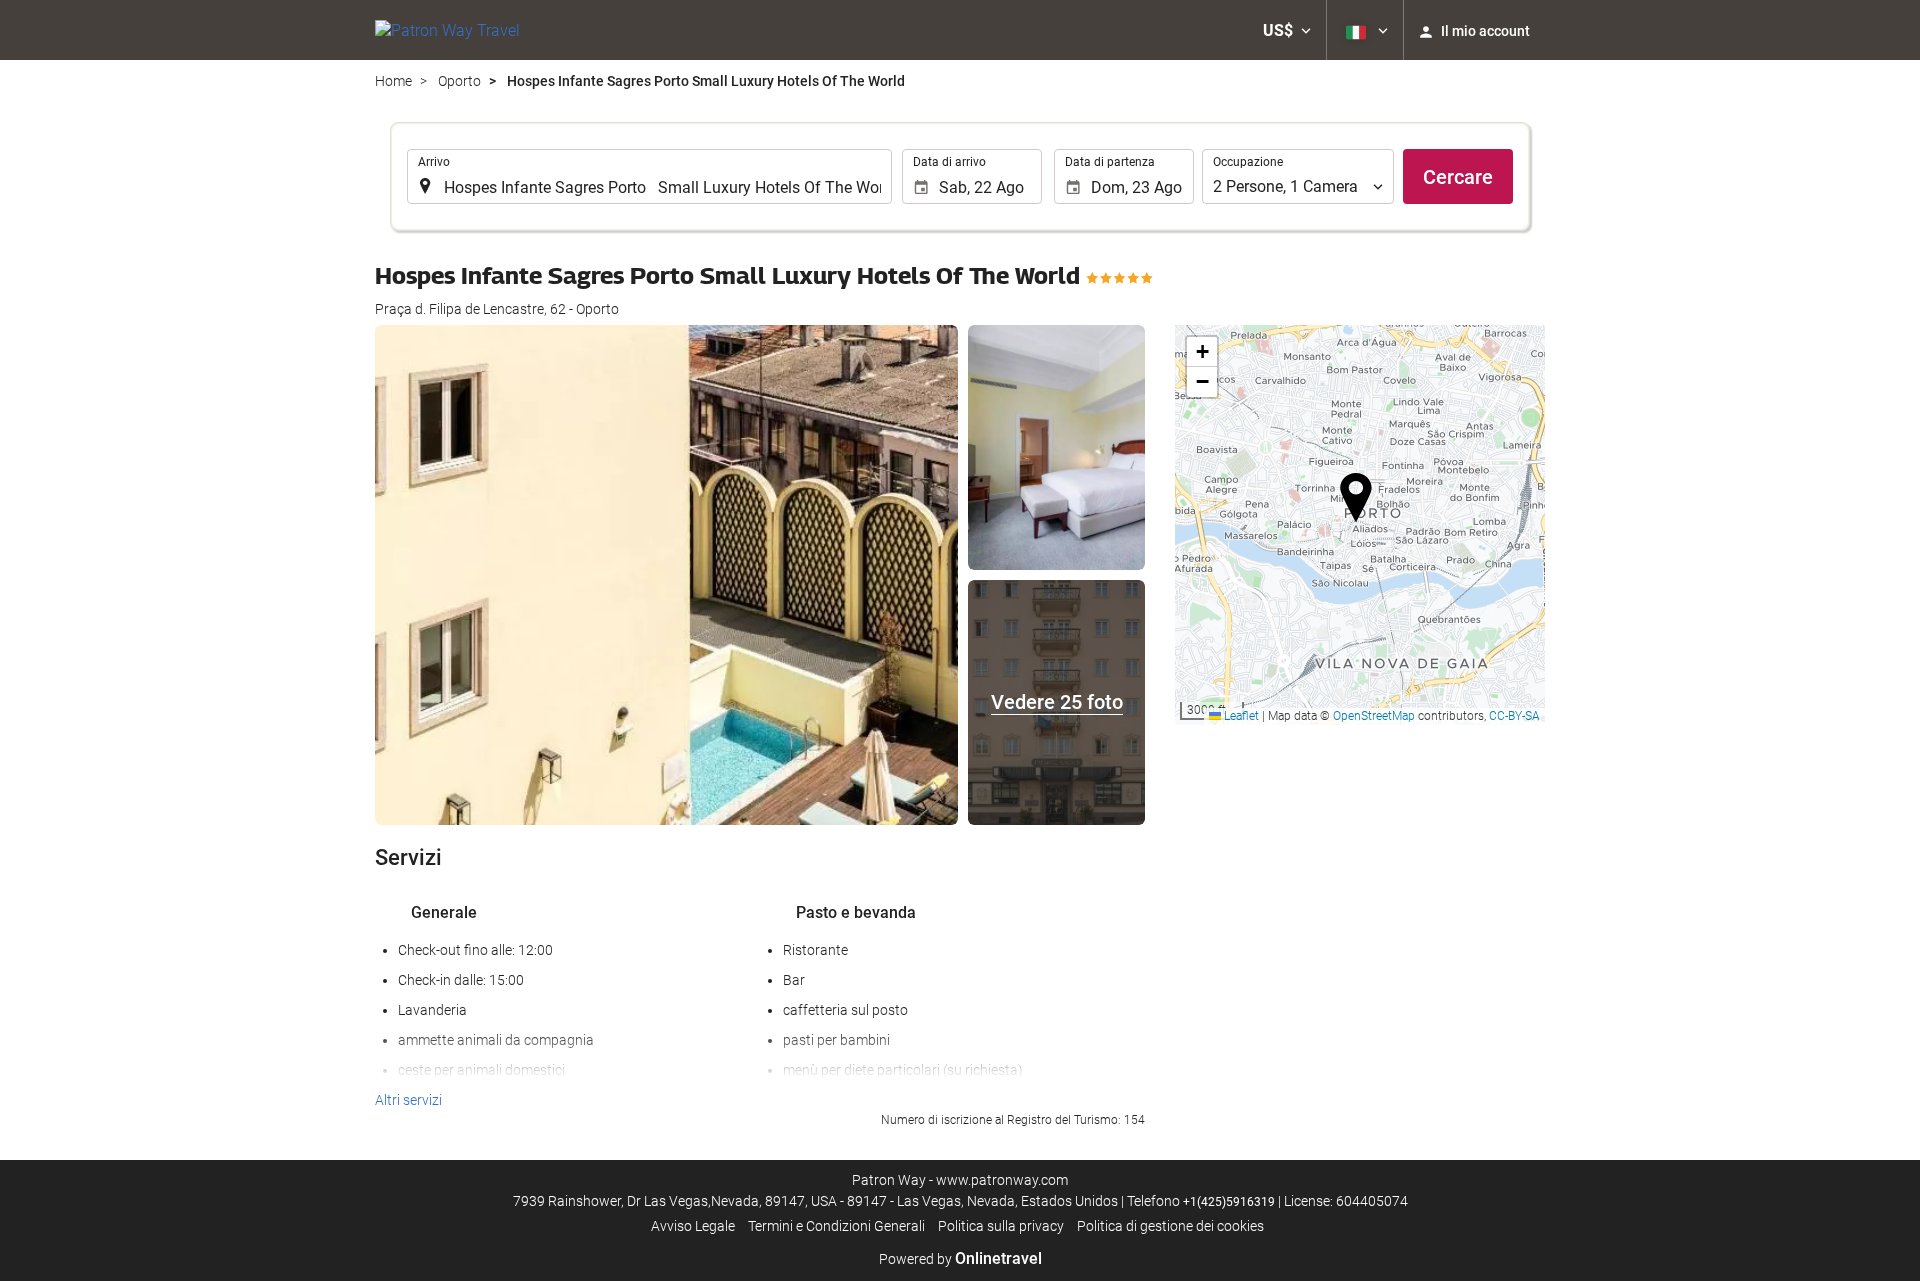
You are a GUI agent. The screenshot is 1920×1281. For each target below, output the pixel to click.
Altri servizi (408, 1100)
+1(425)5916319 (1229, 1202)
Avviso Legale (693, 1226)
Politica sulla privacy (1001, 1226)
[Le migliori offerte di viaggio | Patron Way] (447, 30)
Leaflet (1240, 716)
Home (393, 81)
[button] (1287, 30)
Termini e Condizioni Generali (836, 1226)
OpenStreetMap (1374, 716)
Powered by (960, 1259)
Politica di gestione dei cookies (1170, 1226)
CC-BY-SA (1514, 716)
